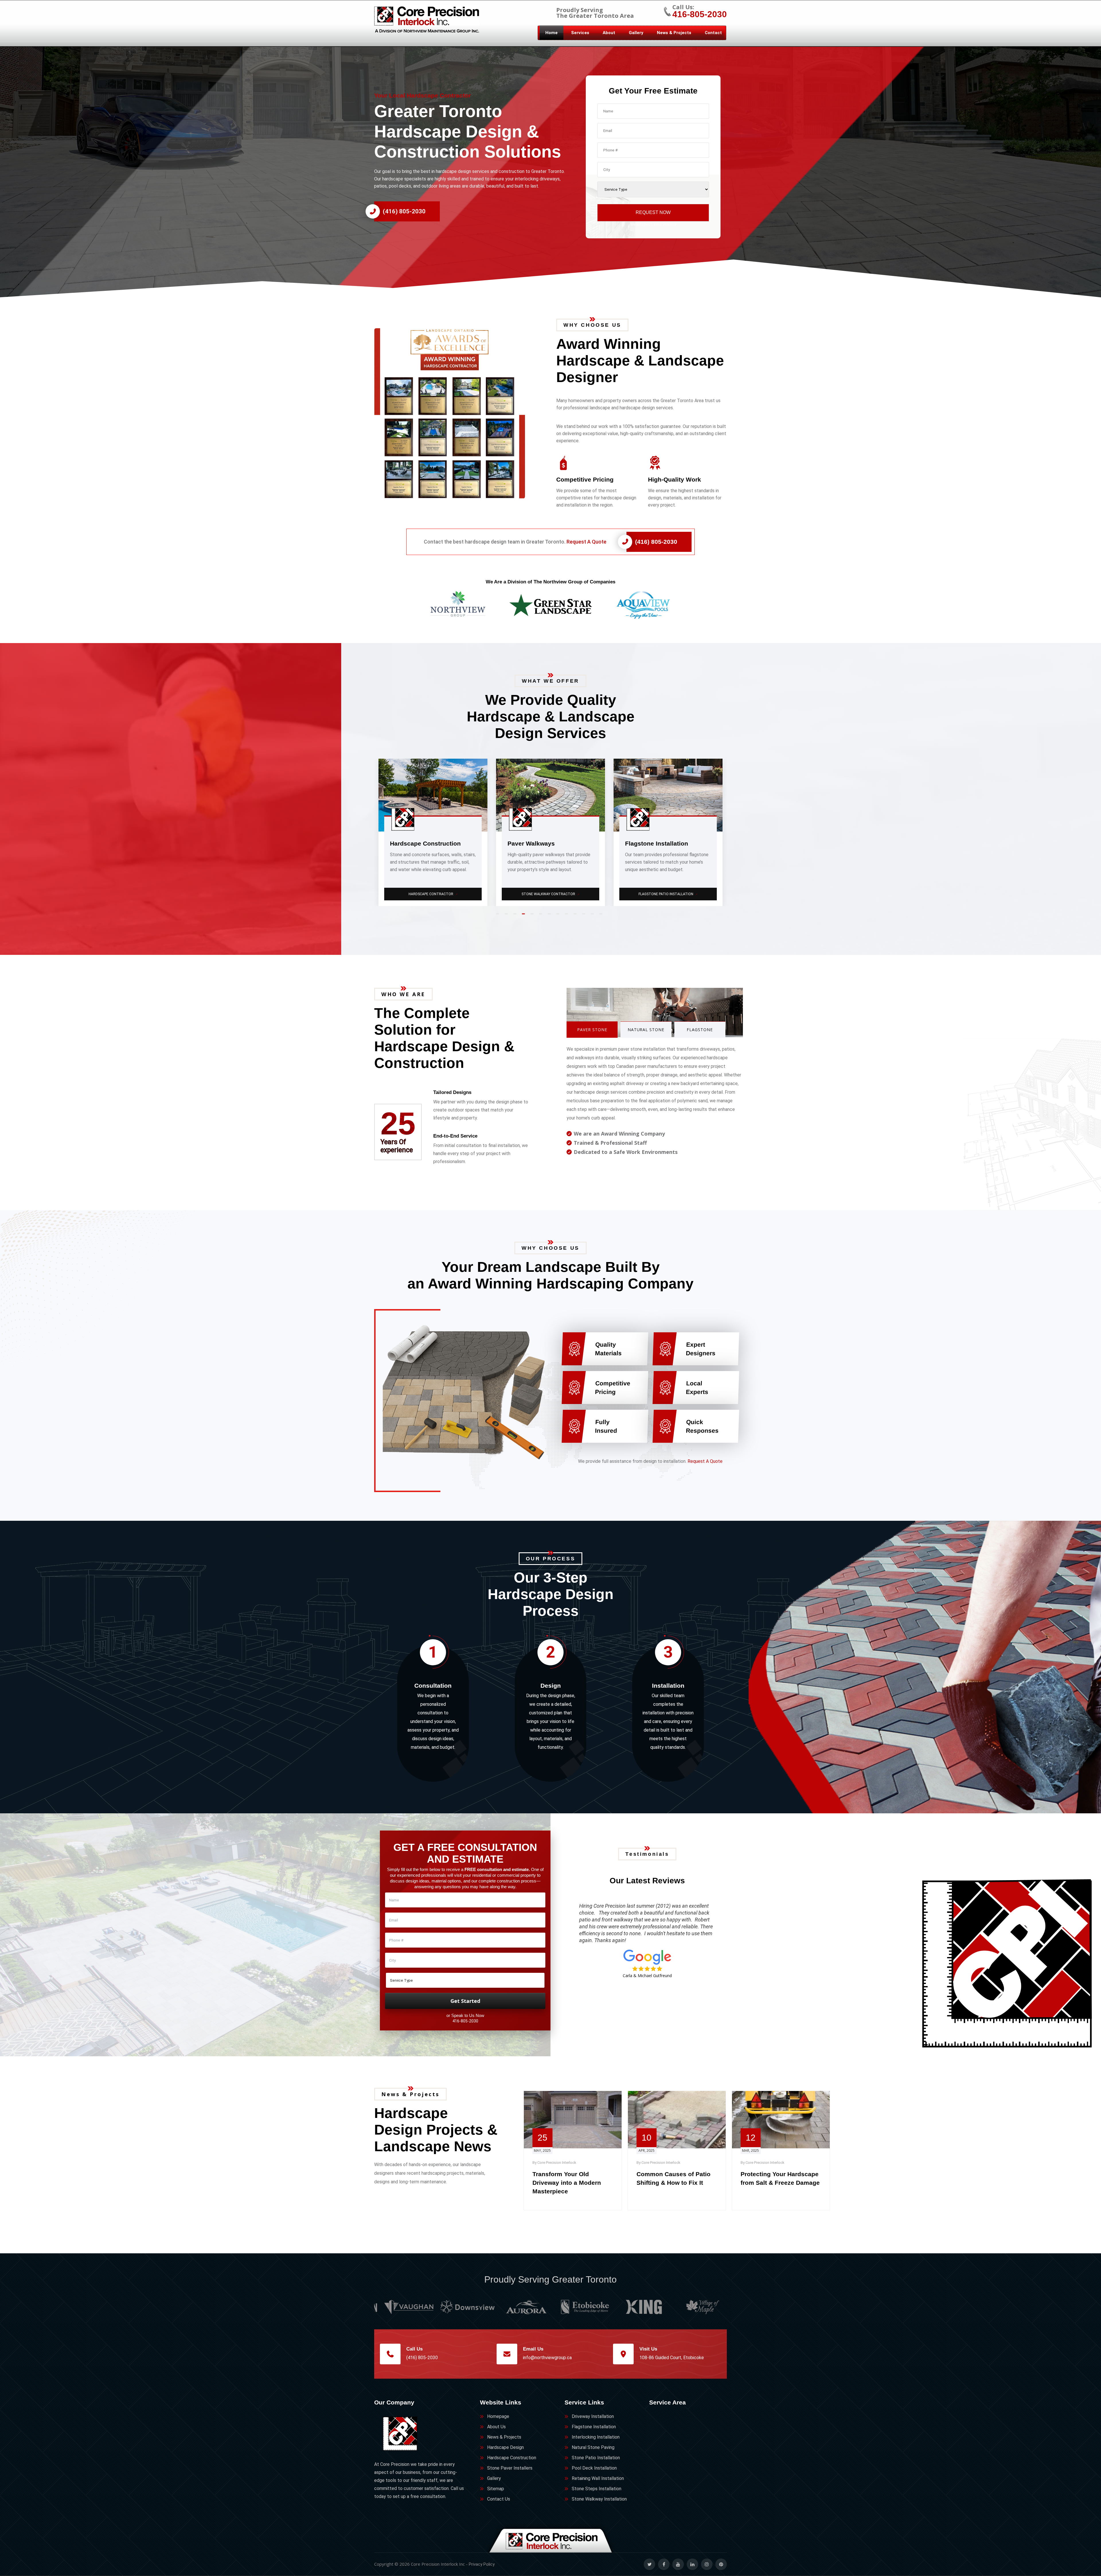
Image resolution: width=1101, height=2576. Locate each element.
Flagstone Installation (594, 2427)
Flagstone (700, 1030)
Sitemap (496, 2489)
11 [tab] (585, 916)
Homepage (498, 2416)
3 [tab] (516, 916)
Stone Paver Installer (551, 894)
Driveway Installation (593, 2416)
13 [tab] (602, 916)
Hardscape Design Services (668, 894)
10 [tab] (576, 916)
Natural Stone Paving (593, 2447)
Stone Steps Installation (434, 894)
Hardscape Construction (512, 2458)
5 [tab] (533, 916)
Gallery (636, 33)
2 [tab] (507, 916)
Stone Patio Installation (596, 2458)
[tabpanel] (433, 832)
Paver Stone (592, 1030)
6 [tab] (542, 916)
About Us (496, 2427)
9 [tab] (568, 916)
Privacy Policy (482, 2564)
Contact (713, 33)
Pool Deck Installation (594, 2468)
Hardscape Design (505, 2447)
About (609, 33)
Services (580, 33)
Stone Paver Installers (510, 2468)
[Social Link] (649, 2564)
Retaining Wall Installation (598, 2478)
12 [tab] (594, 916)
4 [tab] (525, 916)
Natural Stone (646, 1030)
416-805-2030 (700, 14)
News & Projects (674, 33)
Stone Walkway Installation (599, 2499)
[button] (459, 413)
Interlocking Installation (596, 2437)
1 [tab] (499, 916)
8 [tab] (559, 916)
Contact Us (499, 2499)
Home (552, 33)
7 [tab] (550, 916)
